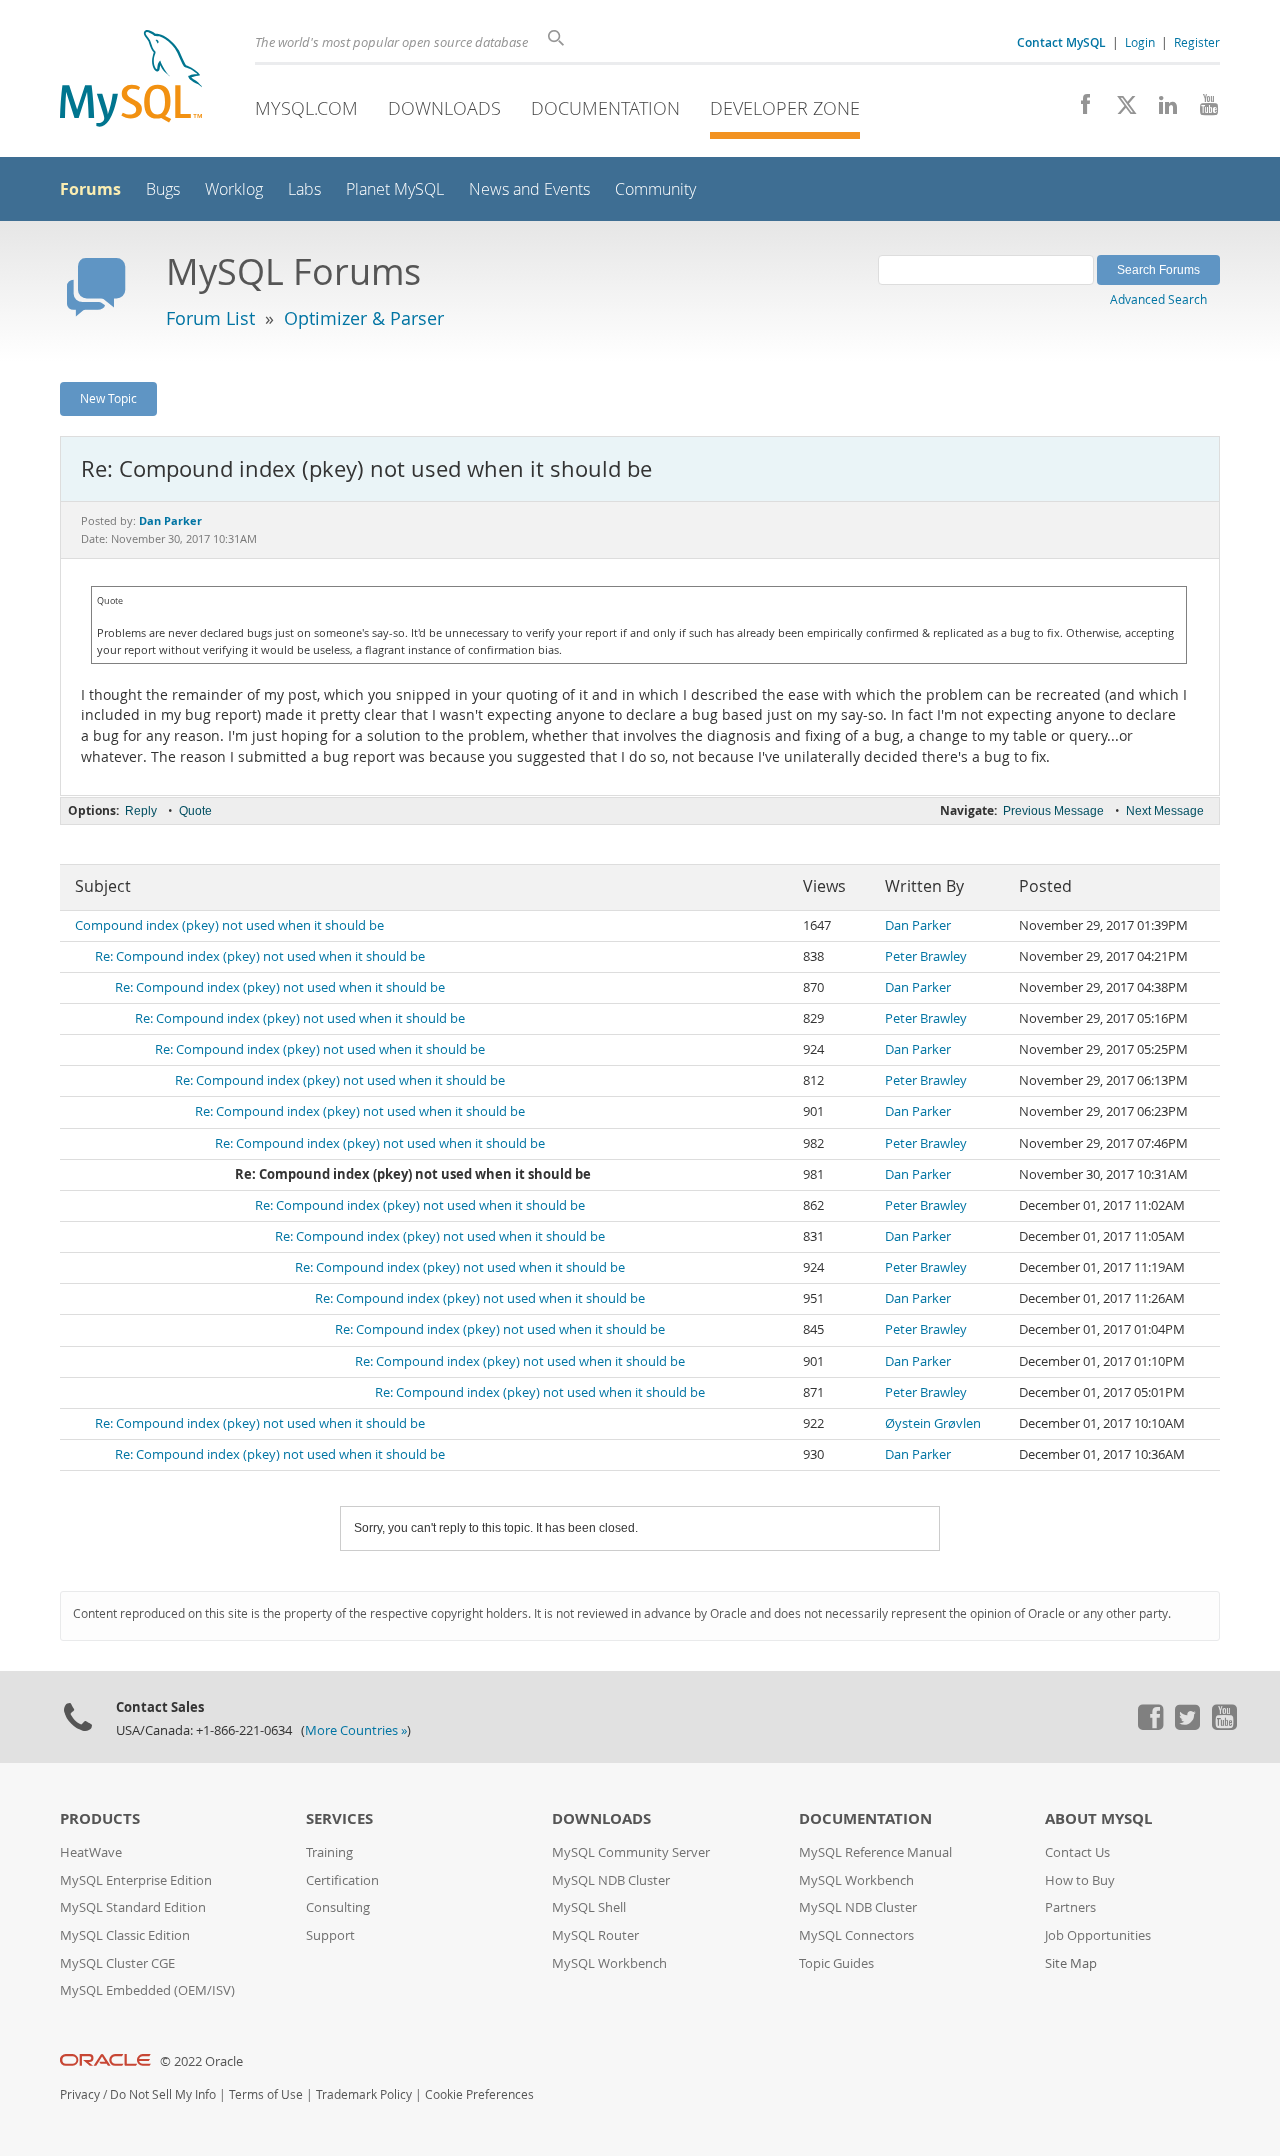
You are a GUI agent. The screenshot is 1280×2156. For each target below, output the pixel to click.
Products (100, 1818)
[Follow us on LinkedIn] (1160, 110)
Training (329, 1852)
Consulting (338, 1907)
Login (1140, 42)
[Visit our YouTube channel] (1201, 110)
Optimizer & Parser (364, 318)
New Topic (108, 398)
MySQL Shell (589, 1907)
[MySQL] (131, 80)
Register (1197, 42)
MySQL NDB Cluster (611, 1880)
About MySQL (1098, 1818)
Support (330, 1935)
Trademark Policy (364, 2094)
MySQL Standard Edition (133, 1907)
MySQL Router (595, 1935)
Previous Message (1053, 811)
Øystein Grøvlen (933, 1423)
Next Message (1165, 811)
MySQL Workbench (609, 1963)
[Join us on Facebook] (1078, 110)
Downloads (444, 108)
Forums (90, 189)
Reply (141, 811)
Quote (195, 811)
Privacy (80, 2094)
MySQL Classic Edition (125, 1935)
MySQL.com (306, 108)
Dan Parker (918, 925)
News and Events (529, 189)
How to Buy (1080, 1880)
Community (655, 189)
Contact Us (1077, 1852)
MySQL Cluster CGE (117, 1963)
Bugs (163, 189)
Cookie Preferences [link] (479, 2094)
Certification (342, 1880)
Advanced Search (1158, 299)
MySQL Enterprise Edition (136, 1880)
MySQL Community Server (631, 1852)
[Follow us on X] (1119, 110)
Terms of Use (266, 2094)
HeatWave (91, 1852)
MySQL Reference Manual (875, 1852)
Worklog (234, 189)
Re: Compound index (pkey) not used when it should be (260, 956)
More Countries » (356, 1730)
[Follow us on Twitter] (1187, 1725)
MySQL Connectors (856, 1935)
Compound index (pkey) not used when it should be (229, 925)
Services (339, 1818)
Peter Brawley (926, 956)
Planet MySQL (395, 189)
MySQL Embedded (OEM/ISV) (147, 1990)
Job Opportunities (1098, 1935)
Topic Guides (836, 1963)
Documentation (605, 108)
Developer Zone (785, 108)
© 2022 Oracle (201, 2061)
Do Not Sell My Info (163, 2094)
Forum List (210, 318)
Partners (1070, 1907)
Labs (304, 189)
